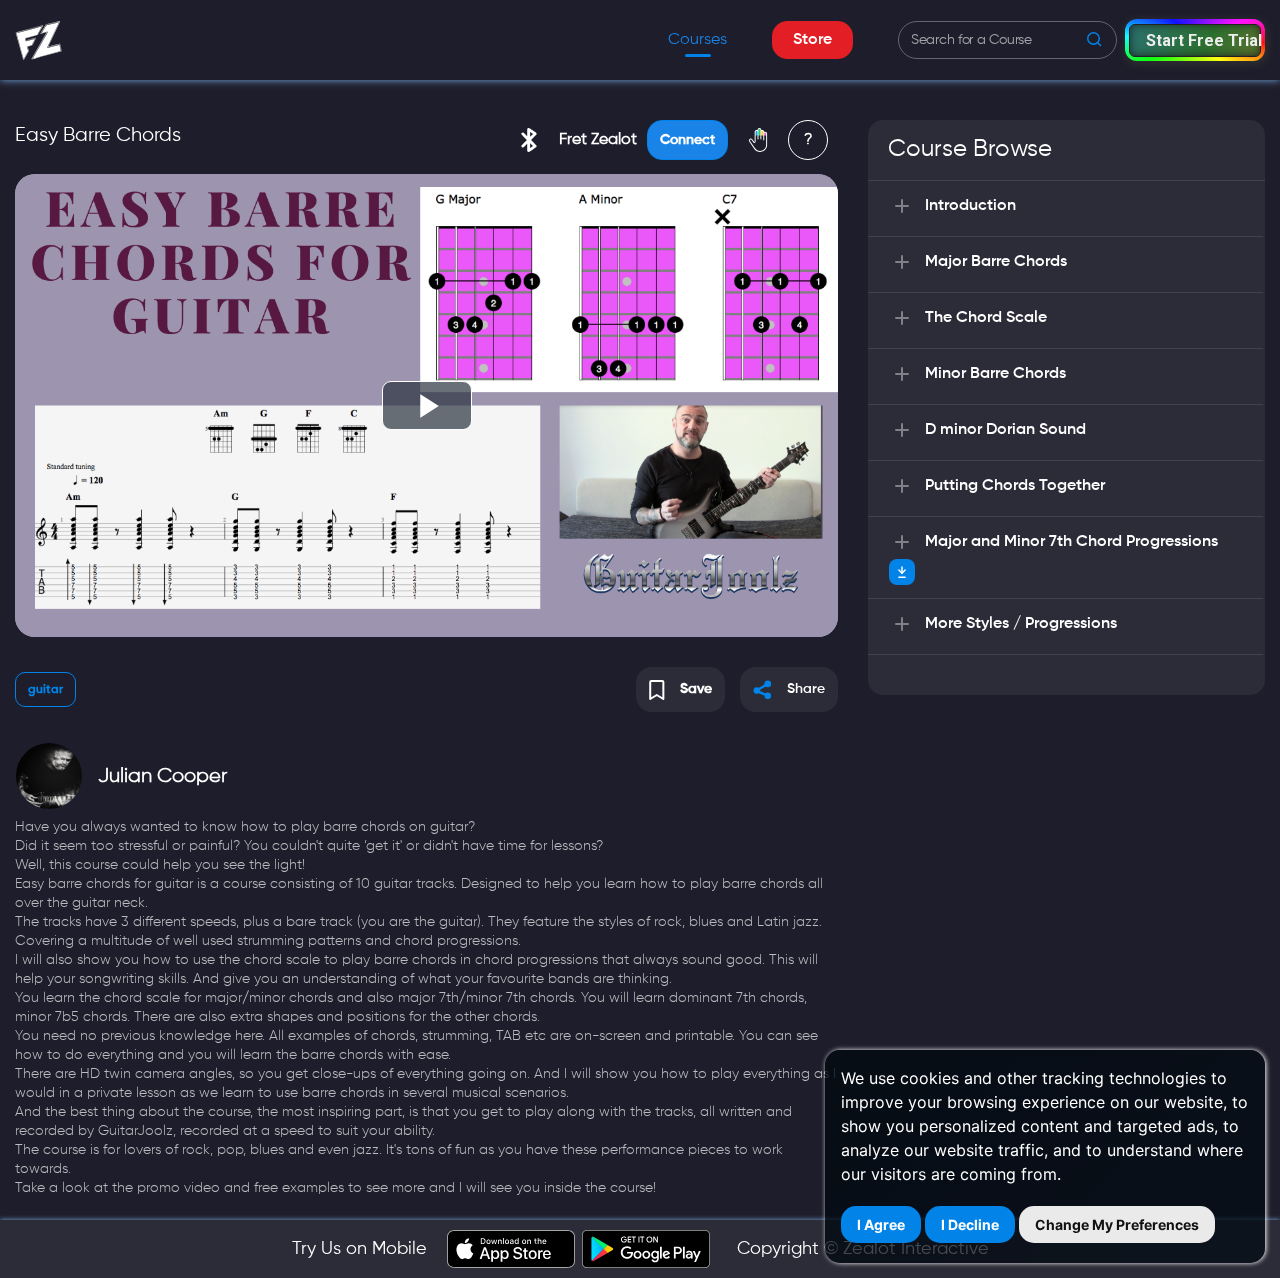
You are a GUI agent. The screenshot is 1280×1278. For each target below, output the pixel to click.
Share (806, 689)
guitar (45, 690)
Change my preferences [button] (1117, 1224)
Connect (687, 140)
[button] (1195, 39)
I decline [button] (970, 1224)
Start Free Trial (1203, 40)
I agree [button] (881, 1224)
